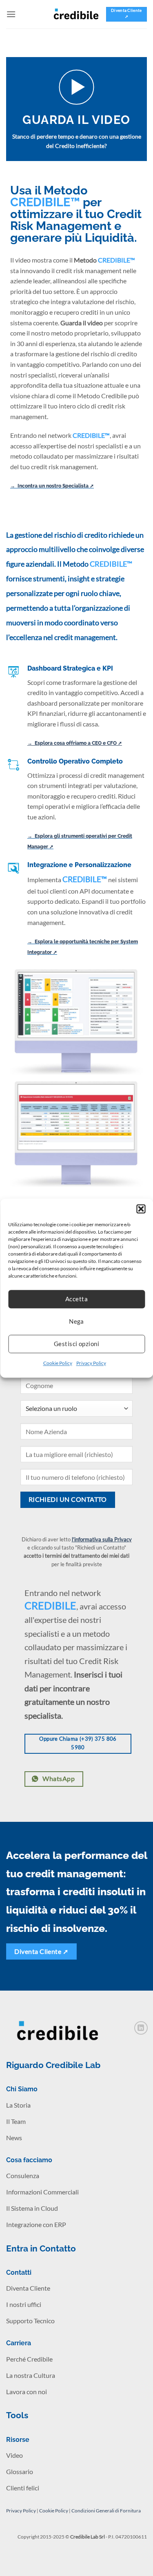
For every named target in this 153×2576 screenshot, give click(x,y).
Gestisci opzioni (76, 1344)
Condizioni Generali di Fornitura (106, 2511)
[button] (141, 1209)
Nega (76, 1321)
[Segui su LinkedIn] (141, 2028)
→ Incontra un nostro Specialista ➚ (52, 486)
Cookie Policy (58, 1363)
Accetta (76, 1299)
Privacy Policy (91, 1363)
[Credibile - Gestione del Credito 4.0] (77, 14)
